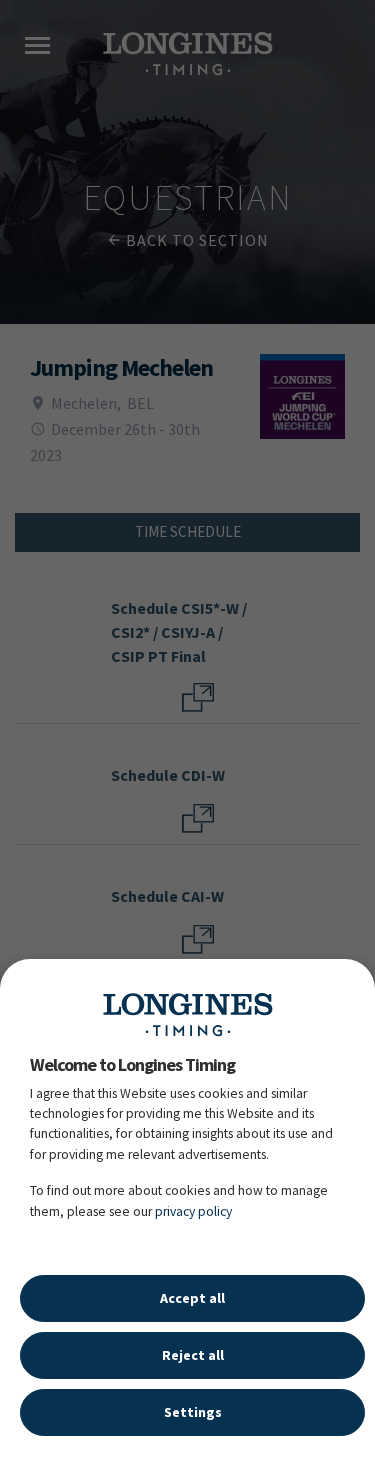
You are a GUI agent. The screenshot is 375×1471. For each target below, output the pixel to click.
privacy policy (193, 1211)
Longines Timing (188, 1014)
